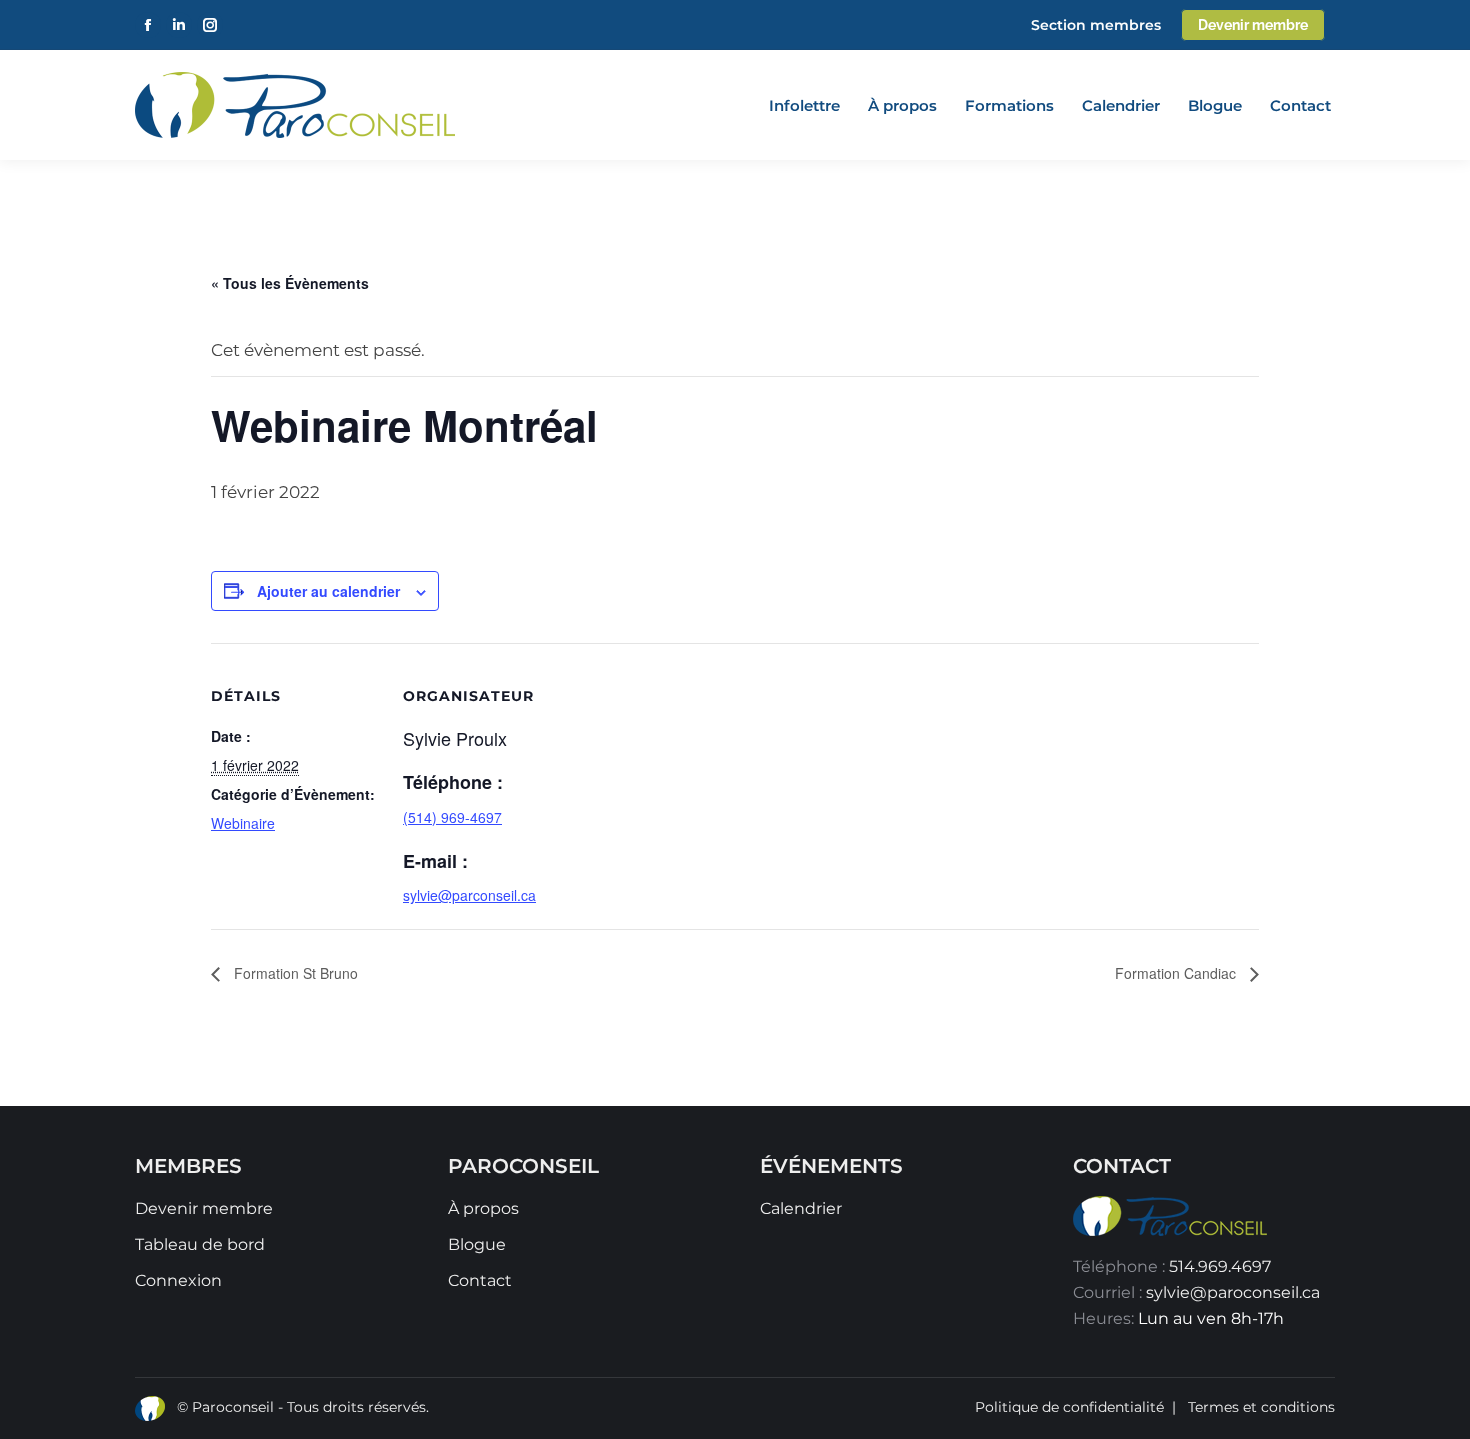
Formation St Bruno (294, 973)
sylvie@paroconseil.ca (1233, 1292)
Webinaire (243, 823)
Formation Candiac (1177, 973)
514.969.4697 (1220, 1266)
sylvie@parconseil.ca (469, 895)
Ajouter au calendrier (328, 591)
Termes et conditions (1261, 1407)
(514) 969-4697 (452, 817)
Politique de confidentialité (1069, 1407)
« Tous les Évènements (290, 283)
